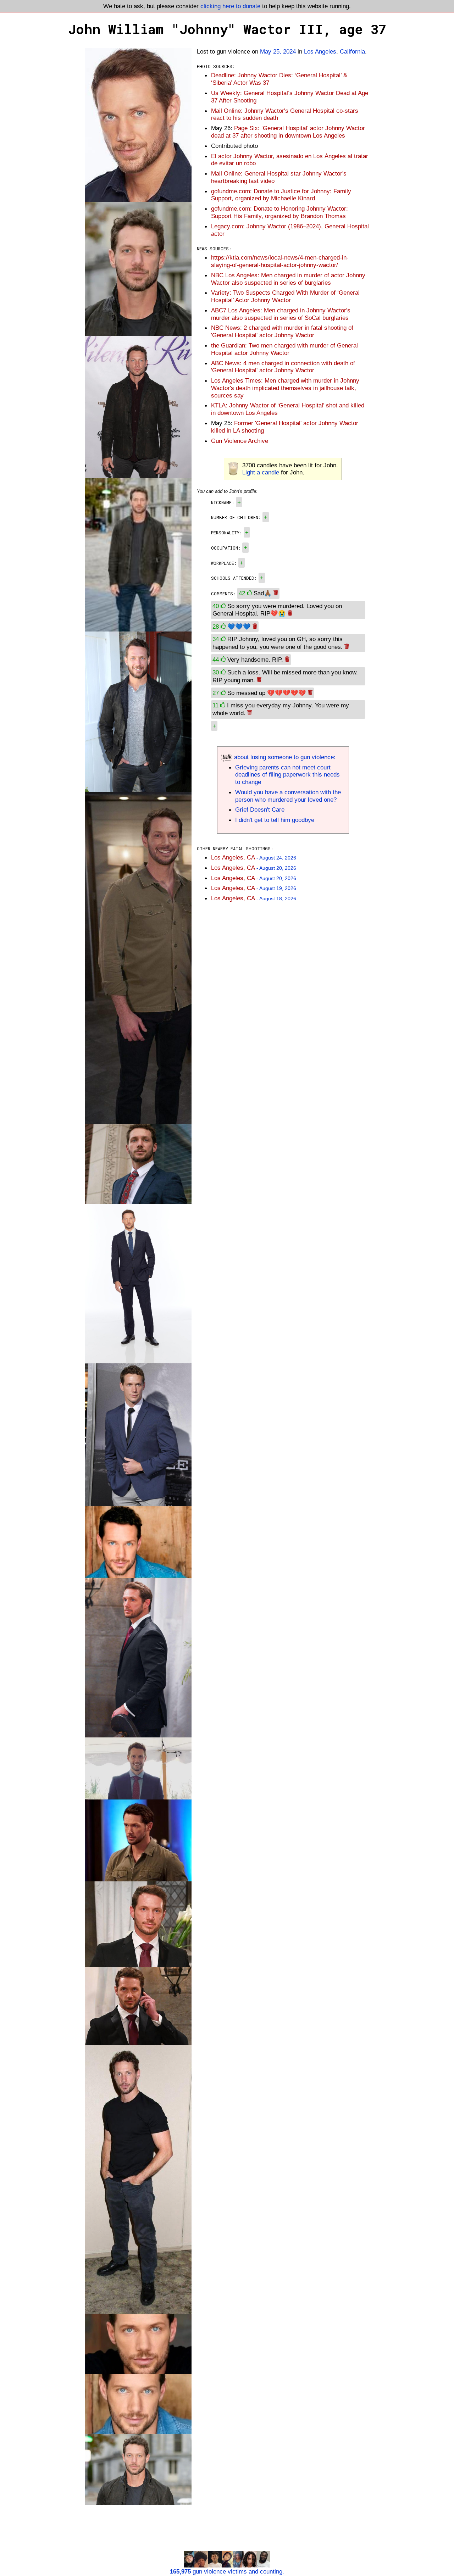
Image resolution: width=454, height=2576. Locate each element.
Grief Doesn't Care (260, 809)
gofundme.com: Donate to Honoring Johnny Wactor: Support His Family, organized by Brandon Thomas (279, 212)
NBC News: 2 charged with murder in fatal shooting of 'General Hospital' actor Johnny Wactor (282, 331)
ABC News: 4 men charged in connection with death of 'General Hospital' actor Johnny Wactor (283, 367)
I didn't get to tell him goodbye (275, 820)
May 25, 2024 (278, 51)
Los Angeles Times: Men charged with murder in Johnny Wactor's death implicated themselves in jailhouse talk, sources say (285, 388)
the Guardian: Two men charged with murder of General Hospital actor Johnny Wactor (284, 349)
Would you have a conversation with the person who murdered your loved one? (288, 796)
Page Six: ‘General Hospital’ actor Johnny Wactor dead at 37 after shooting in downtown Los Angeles (288, 132)
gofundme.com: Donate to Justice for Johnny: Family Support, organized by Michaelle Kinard (281, 195)
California (352, 51)
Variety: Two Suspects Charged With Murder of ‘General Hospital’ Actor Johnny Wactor (285, 296)
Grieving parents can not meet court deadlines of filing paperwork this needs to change (287, 775)
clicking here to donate (230, 6)
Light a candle (261, 472)
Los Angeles (320, 51)
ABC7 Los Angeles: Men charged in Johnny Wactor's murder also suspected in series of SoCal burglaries (281, 314)
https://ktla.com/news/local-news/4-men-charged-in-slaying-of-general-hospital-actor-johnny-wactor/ (280, 261)
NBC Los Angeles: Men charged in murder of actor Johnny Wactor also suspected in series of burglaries (288, 279)
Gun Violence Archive (240, 441)
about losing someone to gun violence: (284, 757)
